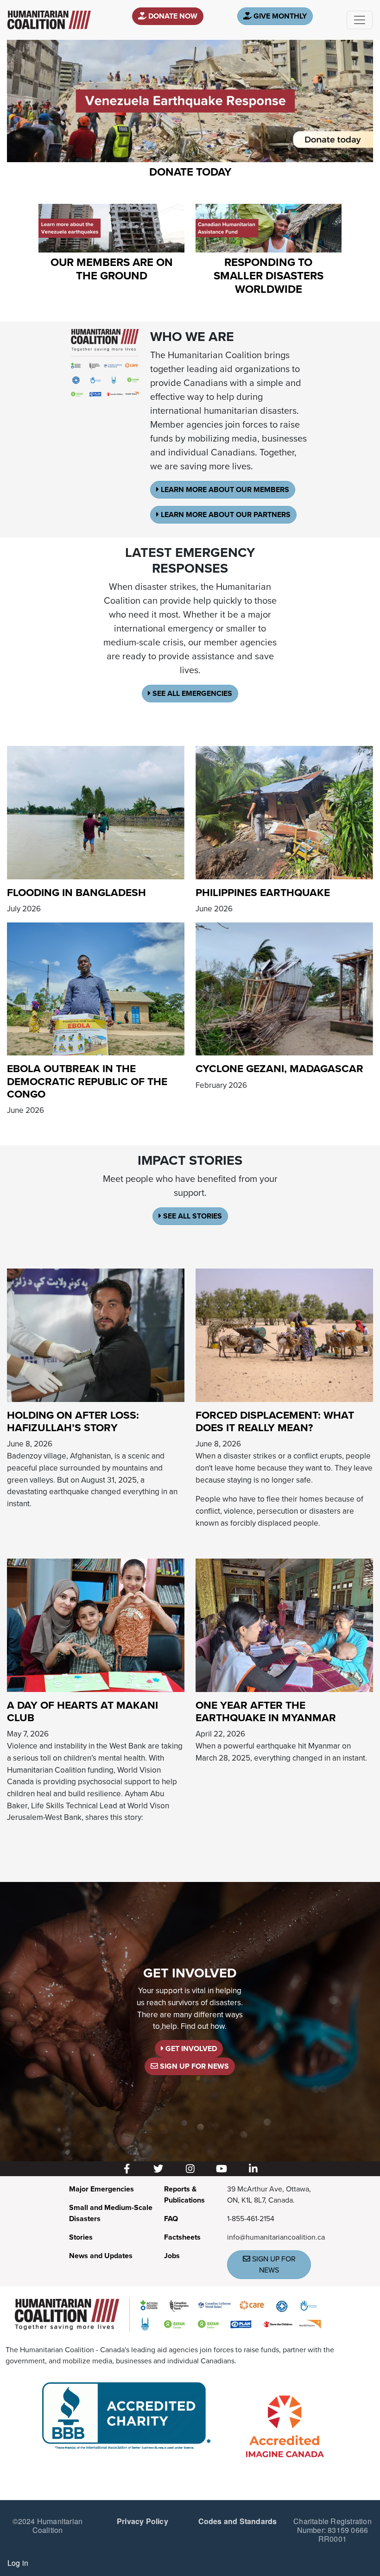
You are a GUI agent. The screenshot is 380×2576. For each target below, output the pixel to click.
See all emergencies (191, 694)
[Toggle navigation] (360, 20)
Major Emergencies (101, 2189)
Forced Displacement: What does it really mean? (275, 1422)
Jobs (172, 2256)
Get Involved (190, 2049)
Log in (18, 2563)
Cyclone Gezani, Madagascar (279, 1069)
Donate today (190, 172)
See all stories (192, 1216)
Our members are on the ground (112, 269)
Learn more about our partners (225, 515)
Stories (81, 2237)
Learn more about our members (224, 490)
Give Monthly (279, 16)
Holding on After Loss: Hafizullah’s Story (73, 1422)
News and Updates (101, 2256)
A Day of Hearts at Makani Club (82, 1712)
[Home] (49, 20)
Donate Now (172, 16)
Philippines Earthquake (263, 893)
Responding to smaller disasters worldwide (269, 276)
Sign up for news (273, 2265)
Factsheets (182, 2237)
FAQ (171, 2219)
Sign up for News (193, 2066)
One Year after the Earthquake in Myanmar (266, 1712)
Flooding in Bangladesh (76, 893)
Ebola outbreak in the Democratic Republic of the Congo (87, 1082)
